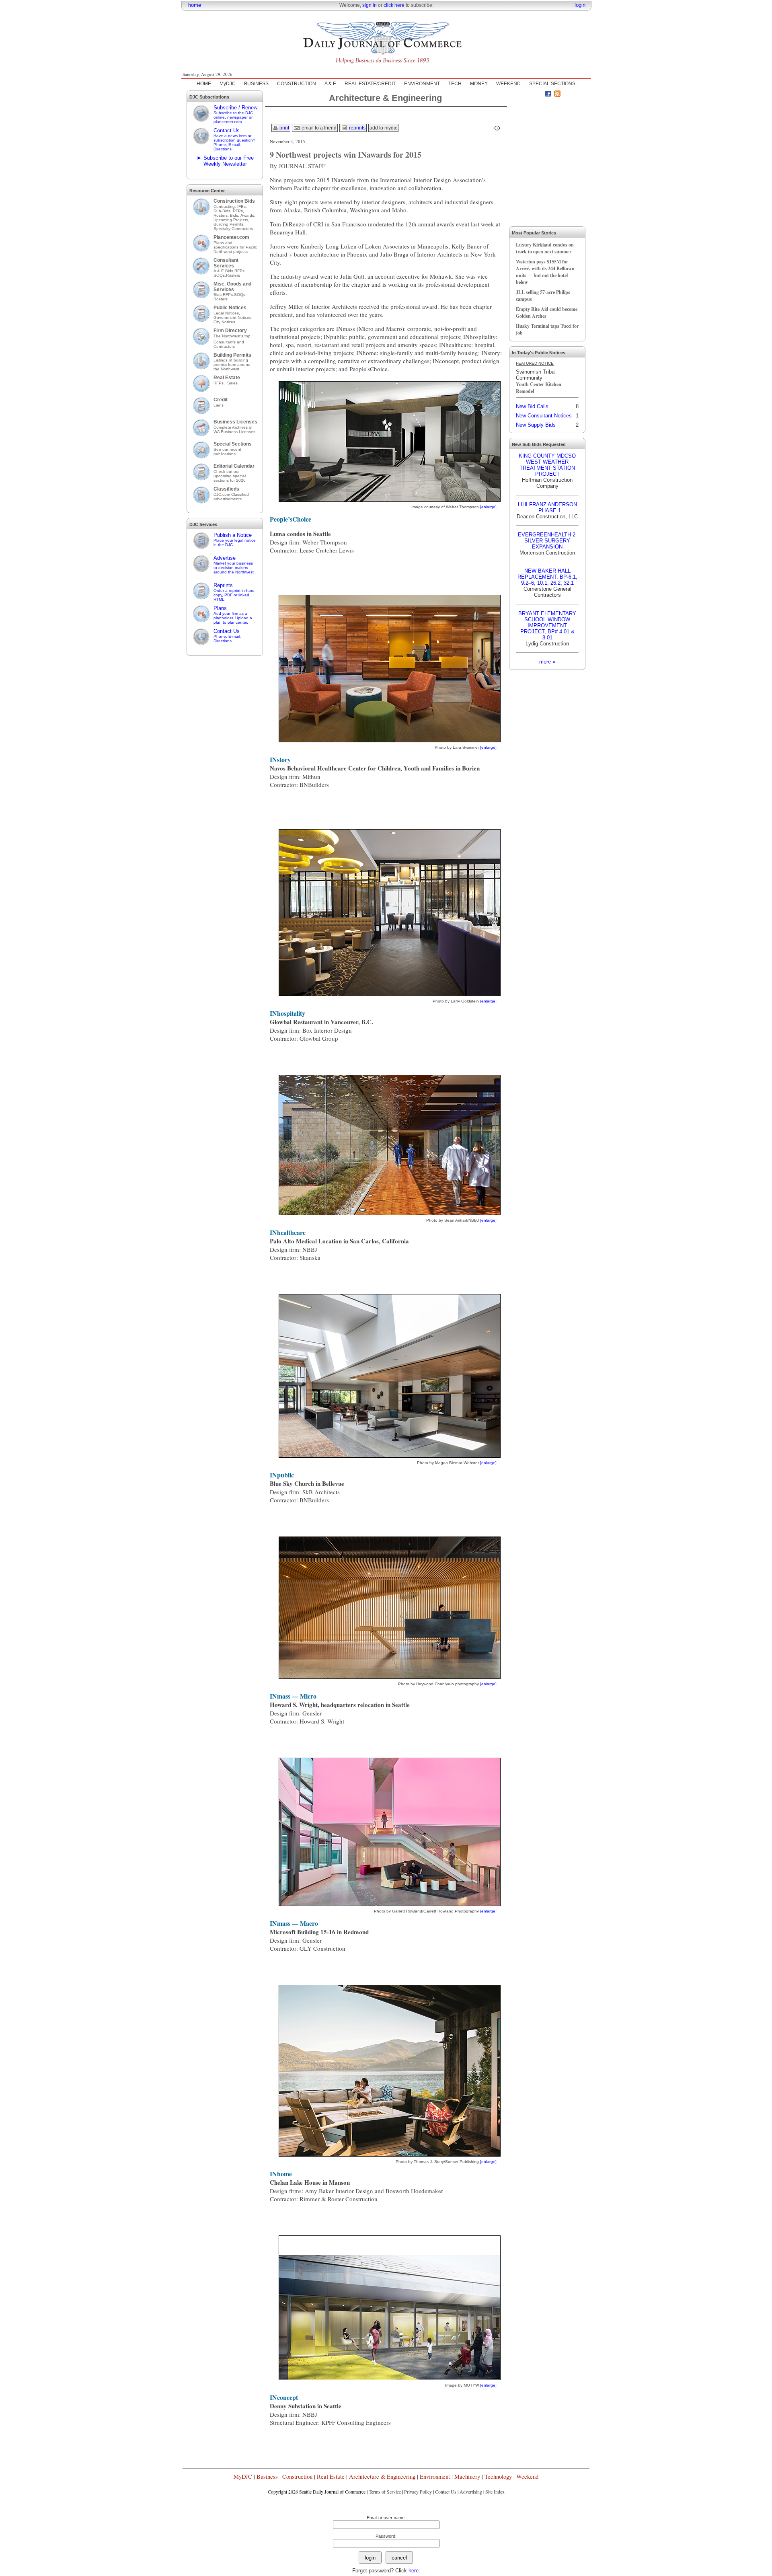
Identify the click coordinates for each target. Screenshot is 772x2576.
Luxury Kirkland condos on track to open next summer (545, 248)
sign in (370, 5)
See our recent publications (227, 452)
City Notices (224, 322)
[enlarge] (488, 507)
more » (547, 662)
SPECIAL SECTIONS (552, 84)
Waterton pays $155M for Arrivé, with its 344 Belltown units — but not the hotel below (545, 272)
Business (267, 2476)
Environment (435, 2476)
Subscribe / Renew (235, 114)
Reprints (234, 592)
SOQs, (220, 275)
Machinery (467, 2476)
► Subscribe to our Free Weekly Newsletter (225, 161)
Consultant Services (226, 263)
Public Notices (230, 308)
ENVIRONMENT (422, 84)
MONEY (479, 84)
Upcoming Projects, (231, 220)
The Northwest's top (232, 336)
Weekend (527, 2476)
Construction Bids (234, 201)
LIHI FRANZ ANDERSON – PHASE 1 (547, 507)
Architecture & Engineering (382, 2476)
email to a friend (318, 128)
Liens (219, 405)
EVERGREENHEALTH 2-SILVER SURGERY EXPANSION (547, 541)
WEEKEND (508, 84)
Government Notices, (234, 317)
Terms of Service (385, 2492)
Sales (232, 383)
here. (414, 2571)
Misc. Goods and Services (232, 287)
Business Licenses (235, 422)
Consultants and (229, 342)
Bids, (235, 215)
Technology (498, 2476)
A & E (330, 84)
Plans (233, 615)
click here (394, 5)
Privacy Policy (418, 2492)
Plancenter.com (231, 237)
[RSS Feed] (557, 95)
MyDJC (228, 84)
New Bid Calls (532, 406)
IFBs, (243, 206)
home (195, 5)
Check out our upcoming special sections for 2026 (230, 476)
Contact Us (234, 139)
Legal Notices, (227, 313)
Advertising (471, 2492)
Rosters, (222, 215)
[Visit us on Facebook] (548, 95)
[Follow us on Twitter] (539, 95)
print (284, 128)
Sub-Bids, (223, 211)
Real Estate (227, 378)
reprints (357, 128)
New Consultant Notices (544, 416)
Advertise (234, 565)
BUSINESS (256, 84)
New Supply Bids (536, 425)
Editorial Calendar (234, 466)
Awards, (248, 215)
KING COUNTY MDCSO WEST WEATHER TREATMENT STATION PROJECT (547, 465)
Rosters (233, 275)
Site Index (495, 2492)
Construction (297, 2476)
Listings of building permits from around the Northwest (232, 365)
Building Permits (232, 355)
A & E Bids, (224, 271)
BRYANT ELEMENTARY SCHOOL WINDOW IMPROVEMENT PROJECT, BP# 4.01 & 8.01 (547, 626)
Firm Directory (230, 331)
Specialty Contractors (234, 229)
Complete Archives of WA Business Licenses (234, 429)
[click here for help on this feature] (497, 128)
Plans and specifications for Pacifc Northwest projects (235, 247)
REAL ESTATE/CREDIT (370, 84)
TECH (455, 84)
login (580, 5)
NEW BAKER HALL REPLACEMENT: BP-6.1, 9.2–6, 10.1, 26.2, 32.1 (547, 577)
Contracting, (225, 206)
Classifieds (226, 489)
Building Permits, (230, 224)
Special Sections (233, 444)
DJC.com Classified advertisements (231, 497)
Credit (221, 400)
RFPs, (239, 211)
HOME (204, 84)
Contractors (224, 346)
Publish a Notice (235, 539)
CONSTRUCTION (297, 84)
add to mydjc (383, 128)
